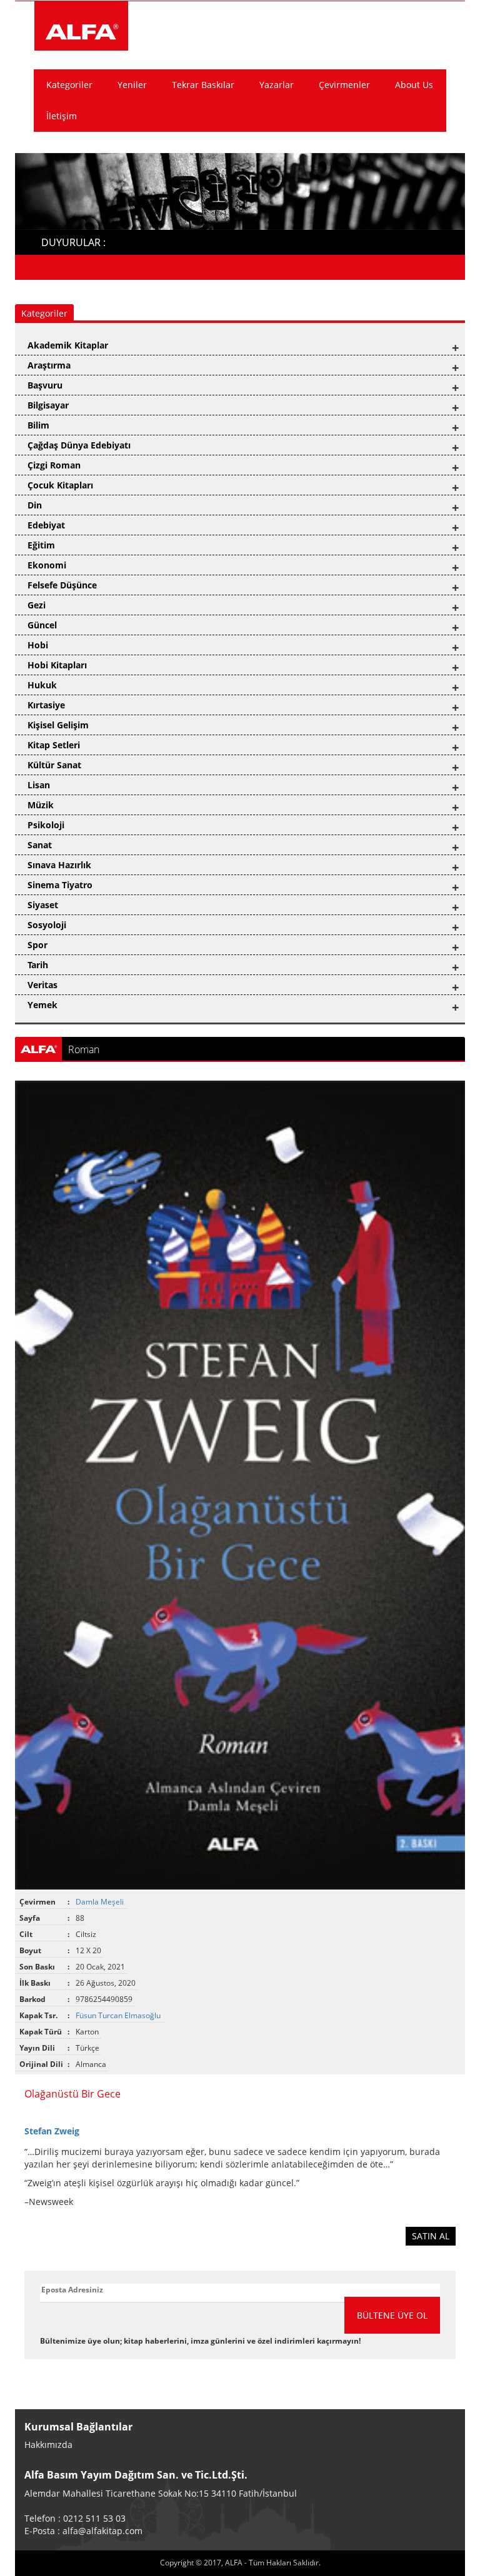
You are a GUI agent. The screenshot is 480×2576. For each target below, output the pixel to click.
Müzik (41, 805)
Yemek (42, 1005)
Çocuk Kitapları (60, 485)
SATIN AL (431, 2236)
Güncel (42, 625)
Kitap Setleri (54, 745)
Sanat (40, 845)
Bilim (38, 425)
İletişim (62, 116)
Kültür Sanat (54, 765)
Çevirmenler (344, 85)
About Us (414, 85)
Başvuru (45, 385)
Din (35, 505)
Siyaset (43, 905)
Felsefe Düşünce (62, 585)
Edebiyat (46, 525)
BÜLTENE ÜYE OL (392, 2315)
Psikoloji (46, 825)
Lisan (39, 785)
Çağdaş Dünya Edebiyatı (79, 445)
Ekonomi (47, 565)
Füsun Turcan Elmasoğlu (119, 2015)
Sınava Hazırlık (59, 865)
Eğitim (41, 545)
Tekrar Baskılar (203, 85)
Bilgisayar (48, 405)
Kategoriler (69, 85)
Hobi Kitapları (57, 665)
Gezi (37, 605)
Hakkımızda (48, 2445)
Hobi (38, 645)
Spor (37, 945)
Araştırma (49, 365)
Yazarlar (277, 85)
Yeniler (132, 85)
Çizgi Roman (54, 465)
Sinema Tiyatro (60, 885)
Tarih (38, 965)
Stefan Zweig (52, 2131)
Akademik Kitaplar (68, 345)
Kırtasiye (46, 705)
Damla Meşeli (101, 1902)
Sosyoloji (47, 925)
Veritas (42, 985)
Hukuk (42, 685)
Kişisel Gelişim (58, 725)
